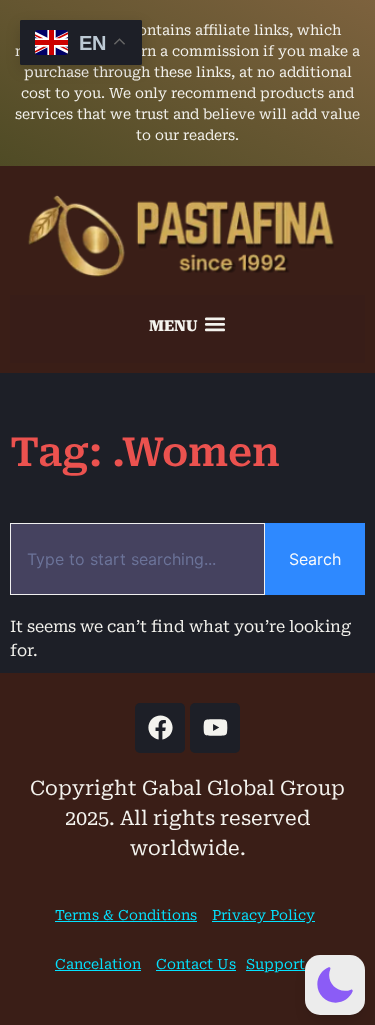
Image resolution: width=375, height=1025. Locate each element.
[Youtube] (215, 728)
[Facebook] (160, 728)
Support (275, 964)
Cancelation (98, 964)
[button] (188, 324)
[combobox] (137, 559)
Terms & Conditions (126, 915)
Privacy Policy (263, 915)
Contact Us (196, 964)
